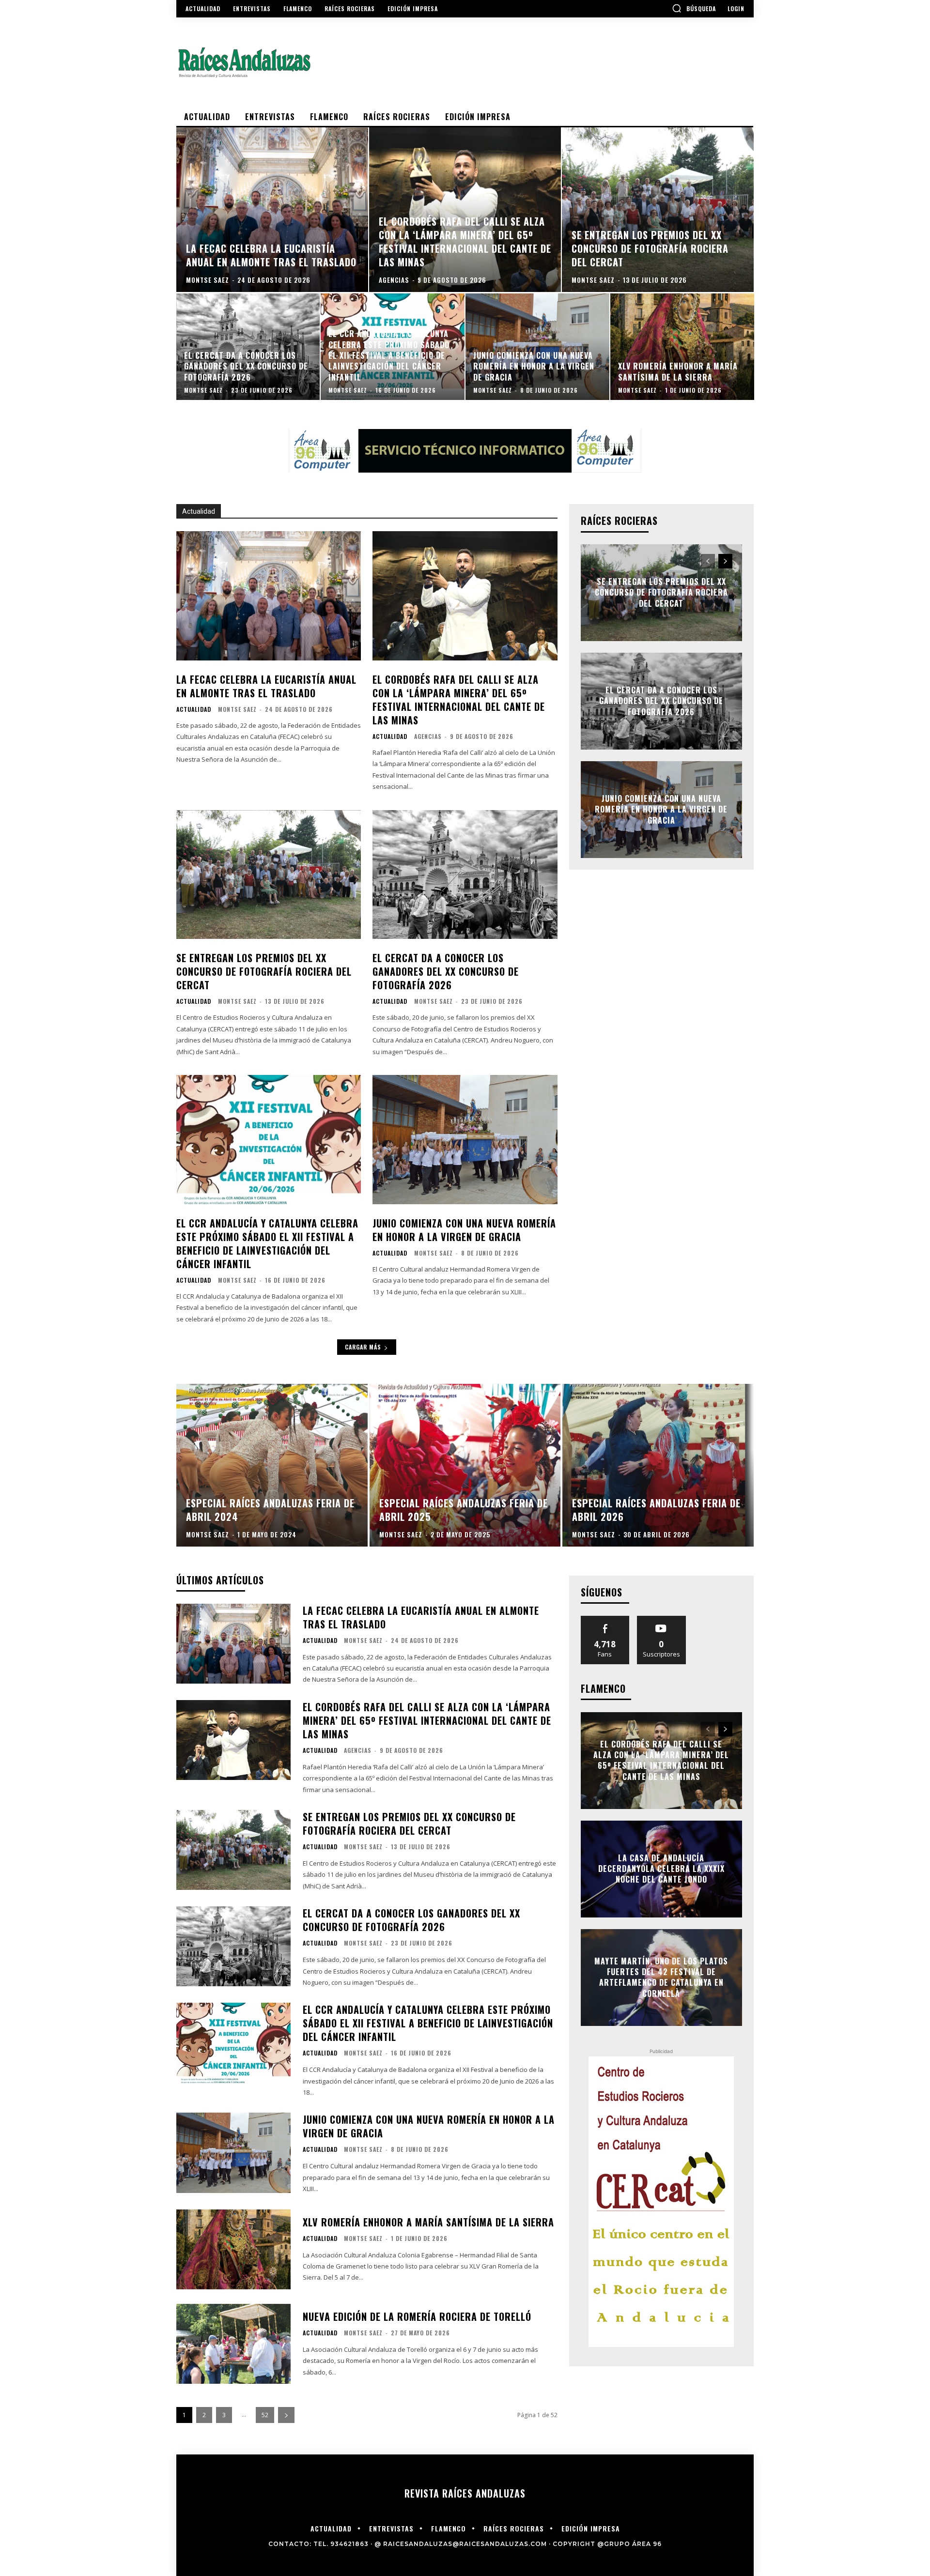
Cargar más (363, 1347)
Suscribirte (661, 1619)
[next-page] (725, 561)
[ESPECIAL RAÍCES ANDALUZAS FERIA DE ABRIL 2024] (272, 1465)
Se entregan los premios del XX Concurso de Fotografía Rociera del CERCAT (264, 971)
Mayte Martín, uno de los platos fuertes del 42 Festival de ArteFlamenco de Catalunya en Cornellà (661, 1977)
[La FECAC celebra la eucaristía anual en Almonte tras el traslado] (272, 210)
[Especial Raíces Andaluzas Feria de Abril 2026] (658, 1465)
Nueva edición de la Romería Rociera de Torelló (417, 2316)
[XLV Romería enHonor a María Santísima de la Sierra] (682, 347)
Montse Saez (237, 709)
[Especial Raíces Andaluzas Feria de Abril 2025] (465, 1465)
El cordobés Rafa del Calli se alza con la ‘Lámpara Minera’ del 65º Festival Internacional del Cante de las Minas (459, 700)
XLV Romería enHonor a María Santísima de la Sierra (428, 2222)
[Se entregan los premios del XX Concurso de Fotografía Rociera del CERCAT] (658, 210)
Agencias (428, 736)
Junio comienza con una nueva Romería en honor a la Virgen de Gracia (464, 1230)
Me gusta (605, 1619)
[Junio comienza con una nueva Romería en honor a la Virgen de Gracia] (537, 347)
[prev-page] (708, 561)
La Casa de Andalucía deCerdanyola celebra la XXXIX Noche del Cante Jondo (661, 1869)
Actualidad (194, 709)
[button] (694, 8)
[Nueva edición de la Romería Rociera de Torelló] (233, 2344)
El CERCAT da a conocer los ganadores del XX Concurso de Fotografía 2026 (446, 971)
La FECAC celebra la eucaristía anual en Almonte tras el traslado (266, 686)
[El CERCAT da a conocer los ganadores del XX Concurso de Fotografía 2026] (248, 347)
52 (265, 2415)
